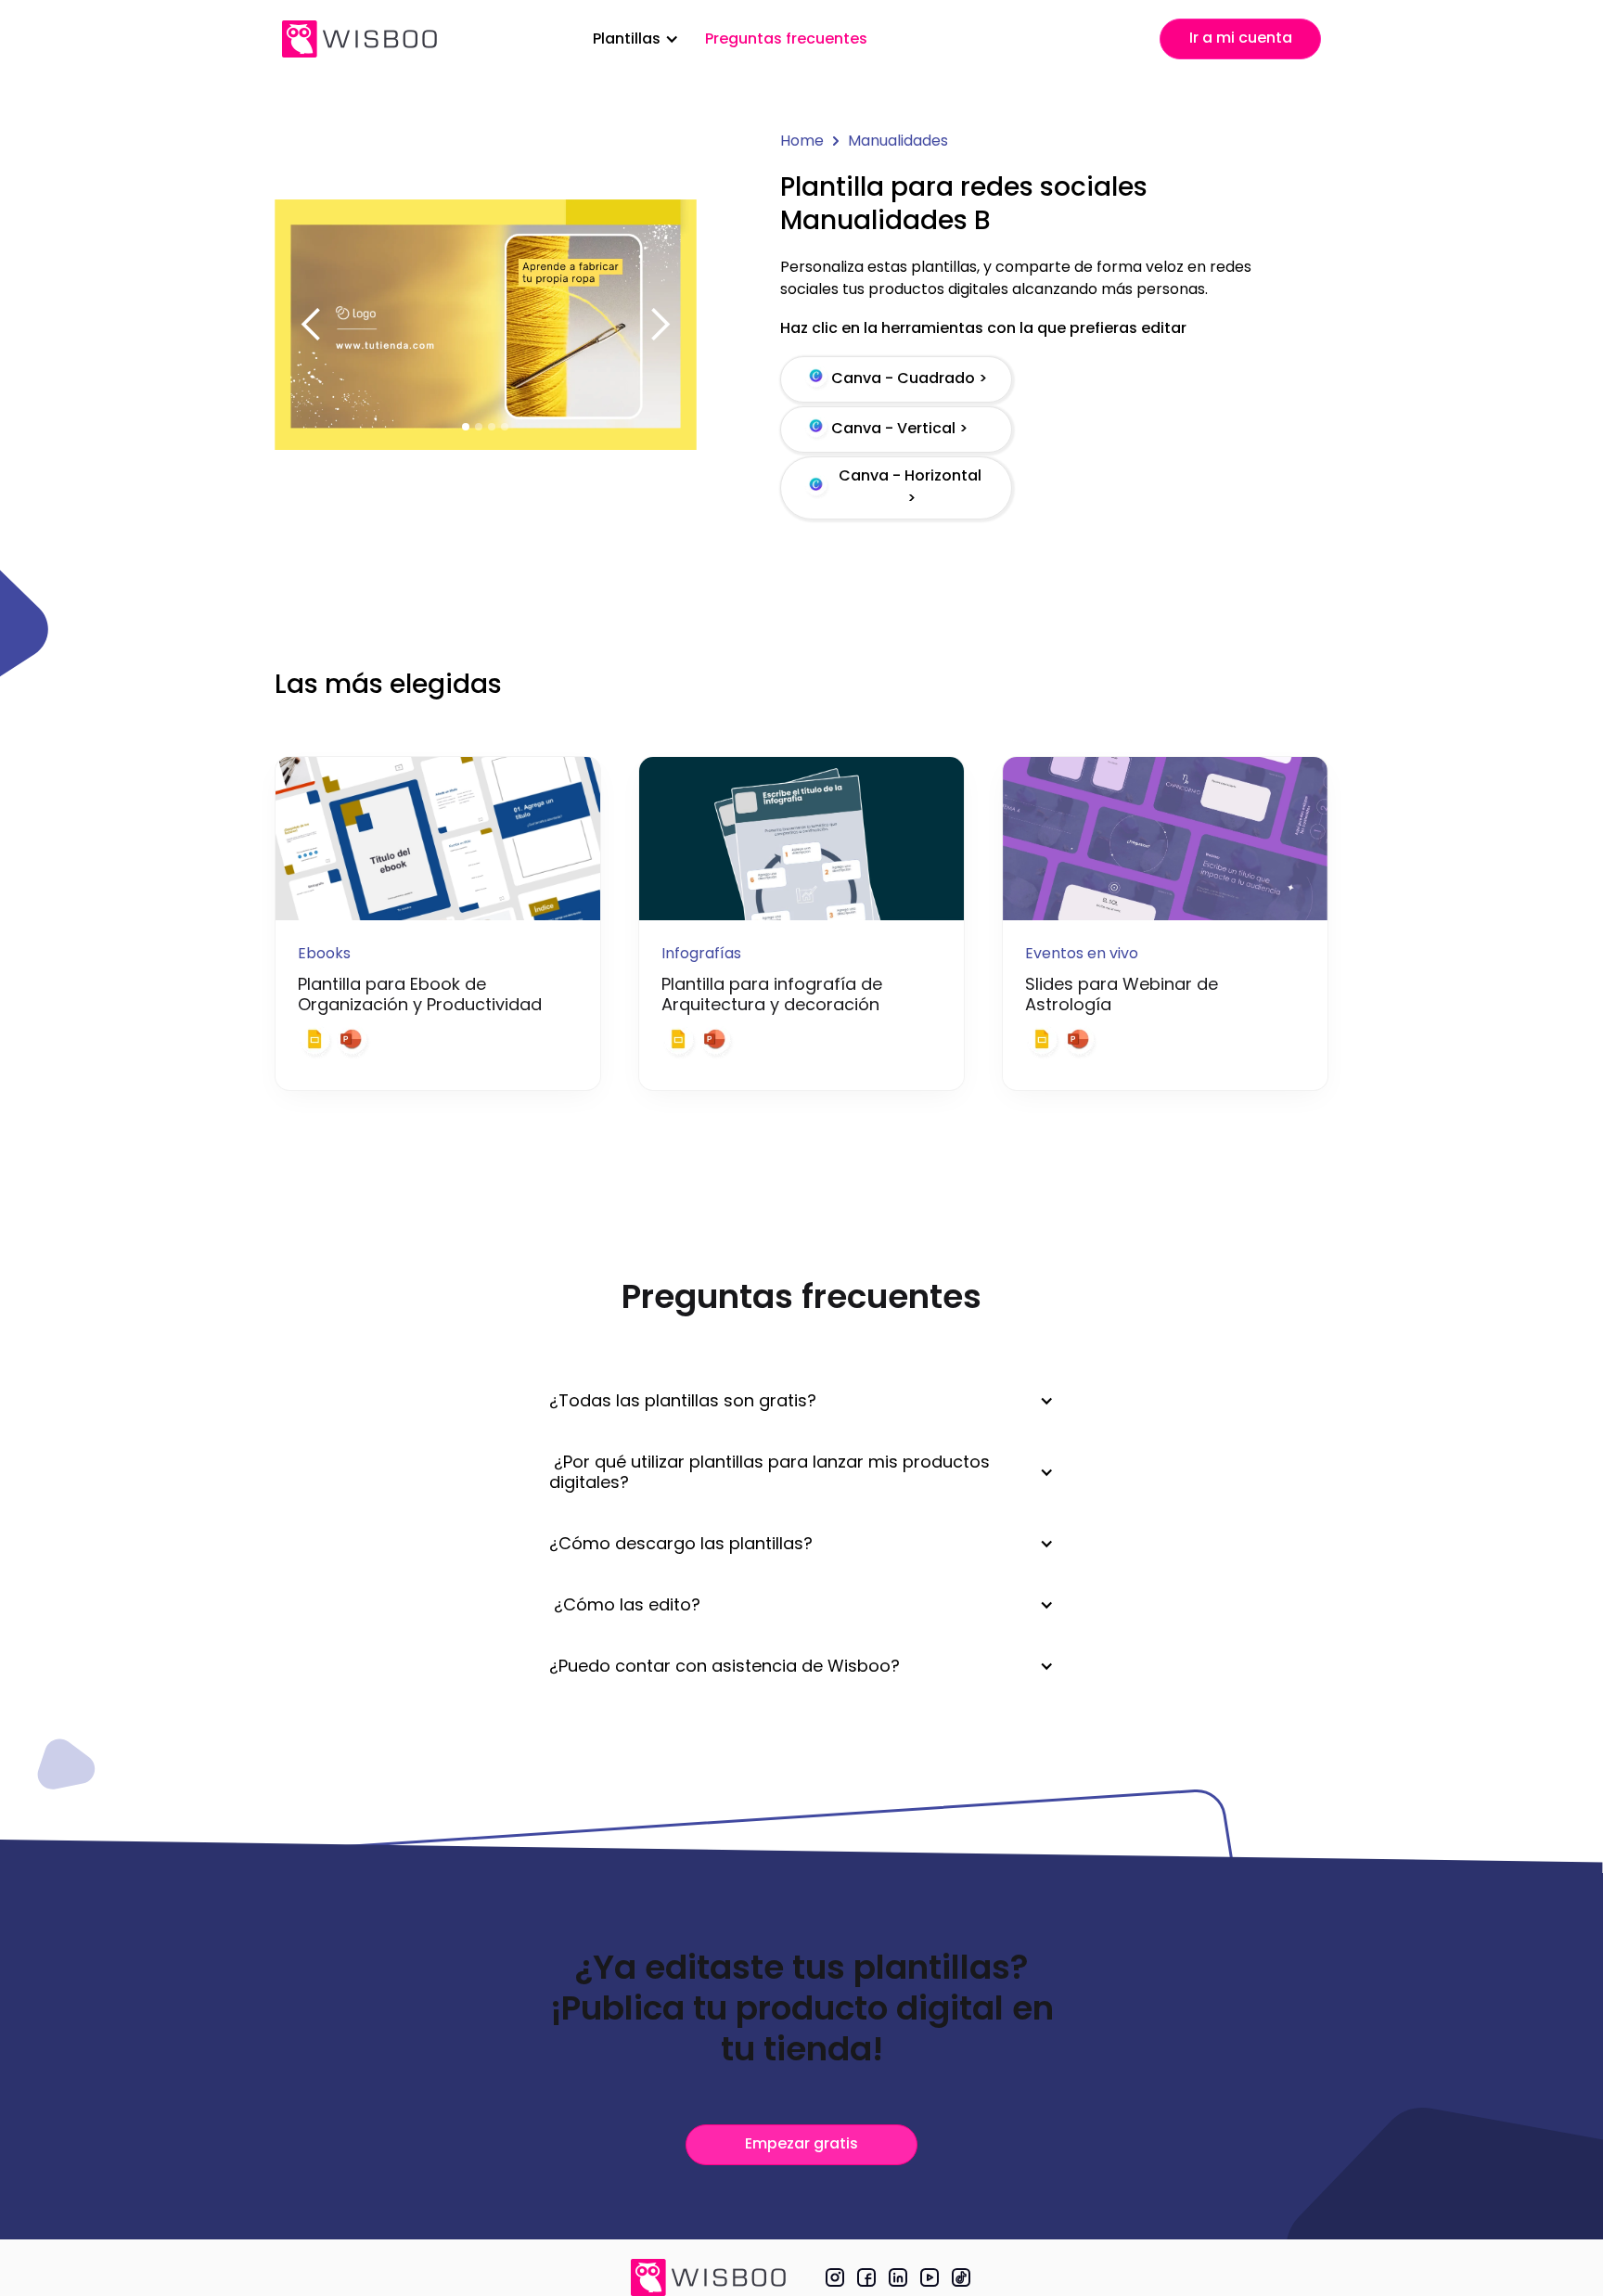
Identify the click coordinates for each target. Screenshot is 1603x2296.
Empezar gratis (801, 2143)
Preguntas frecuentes (786, 38)
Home (802, 141)
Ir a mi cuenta (1241, 38)
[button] (636, 39)
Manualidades (898, 141)
